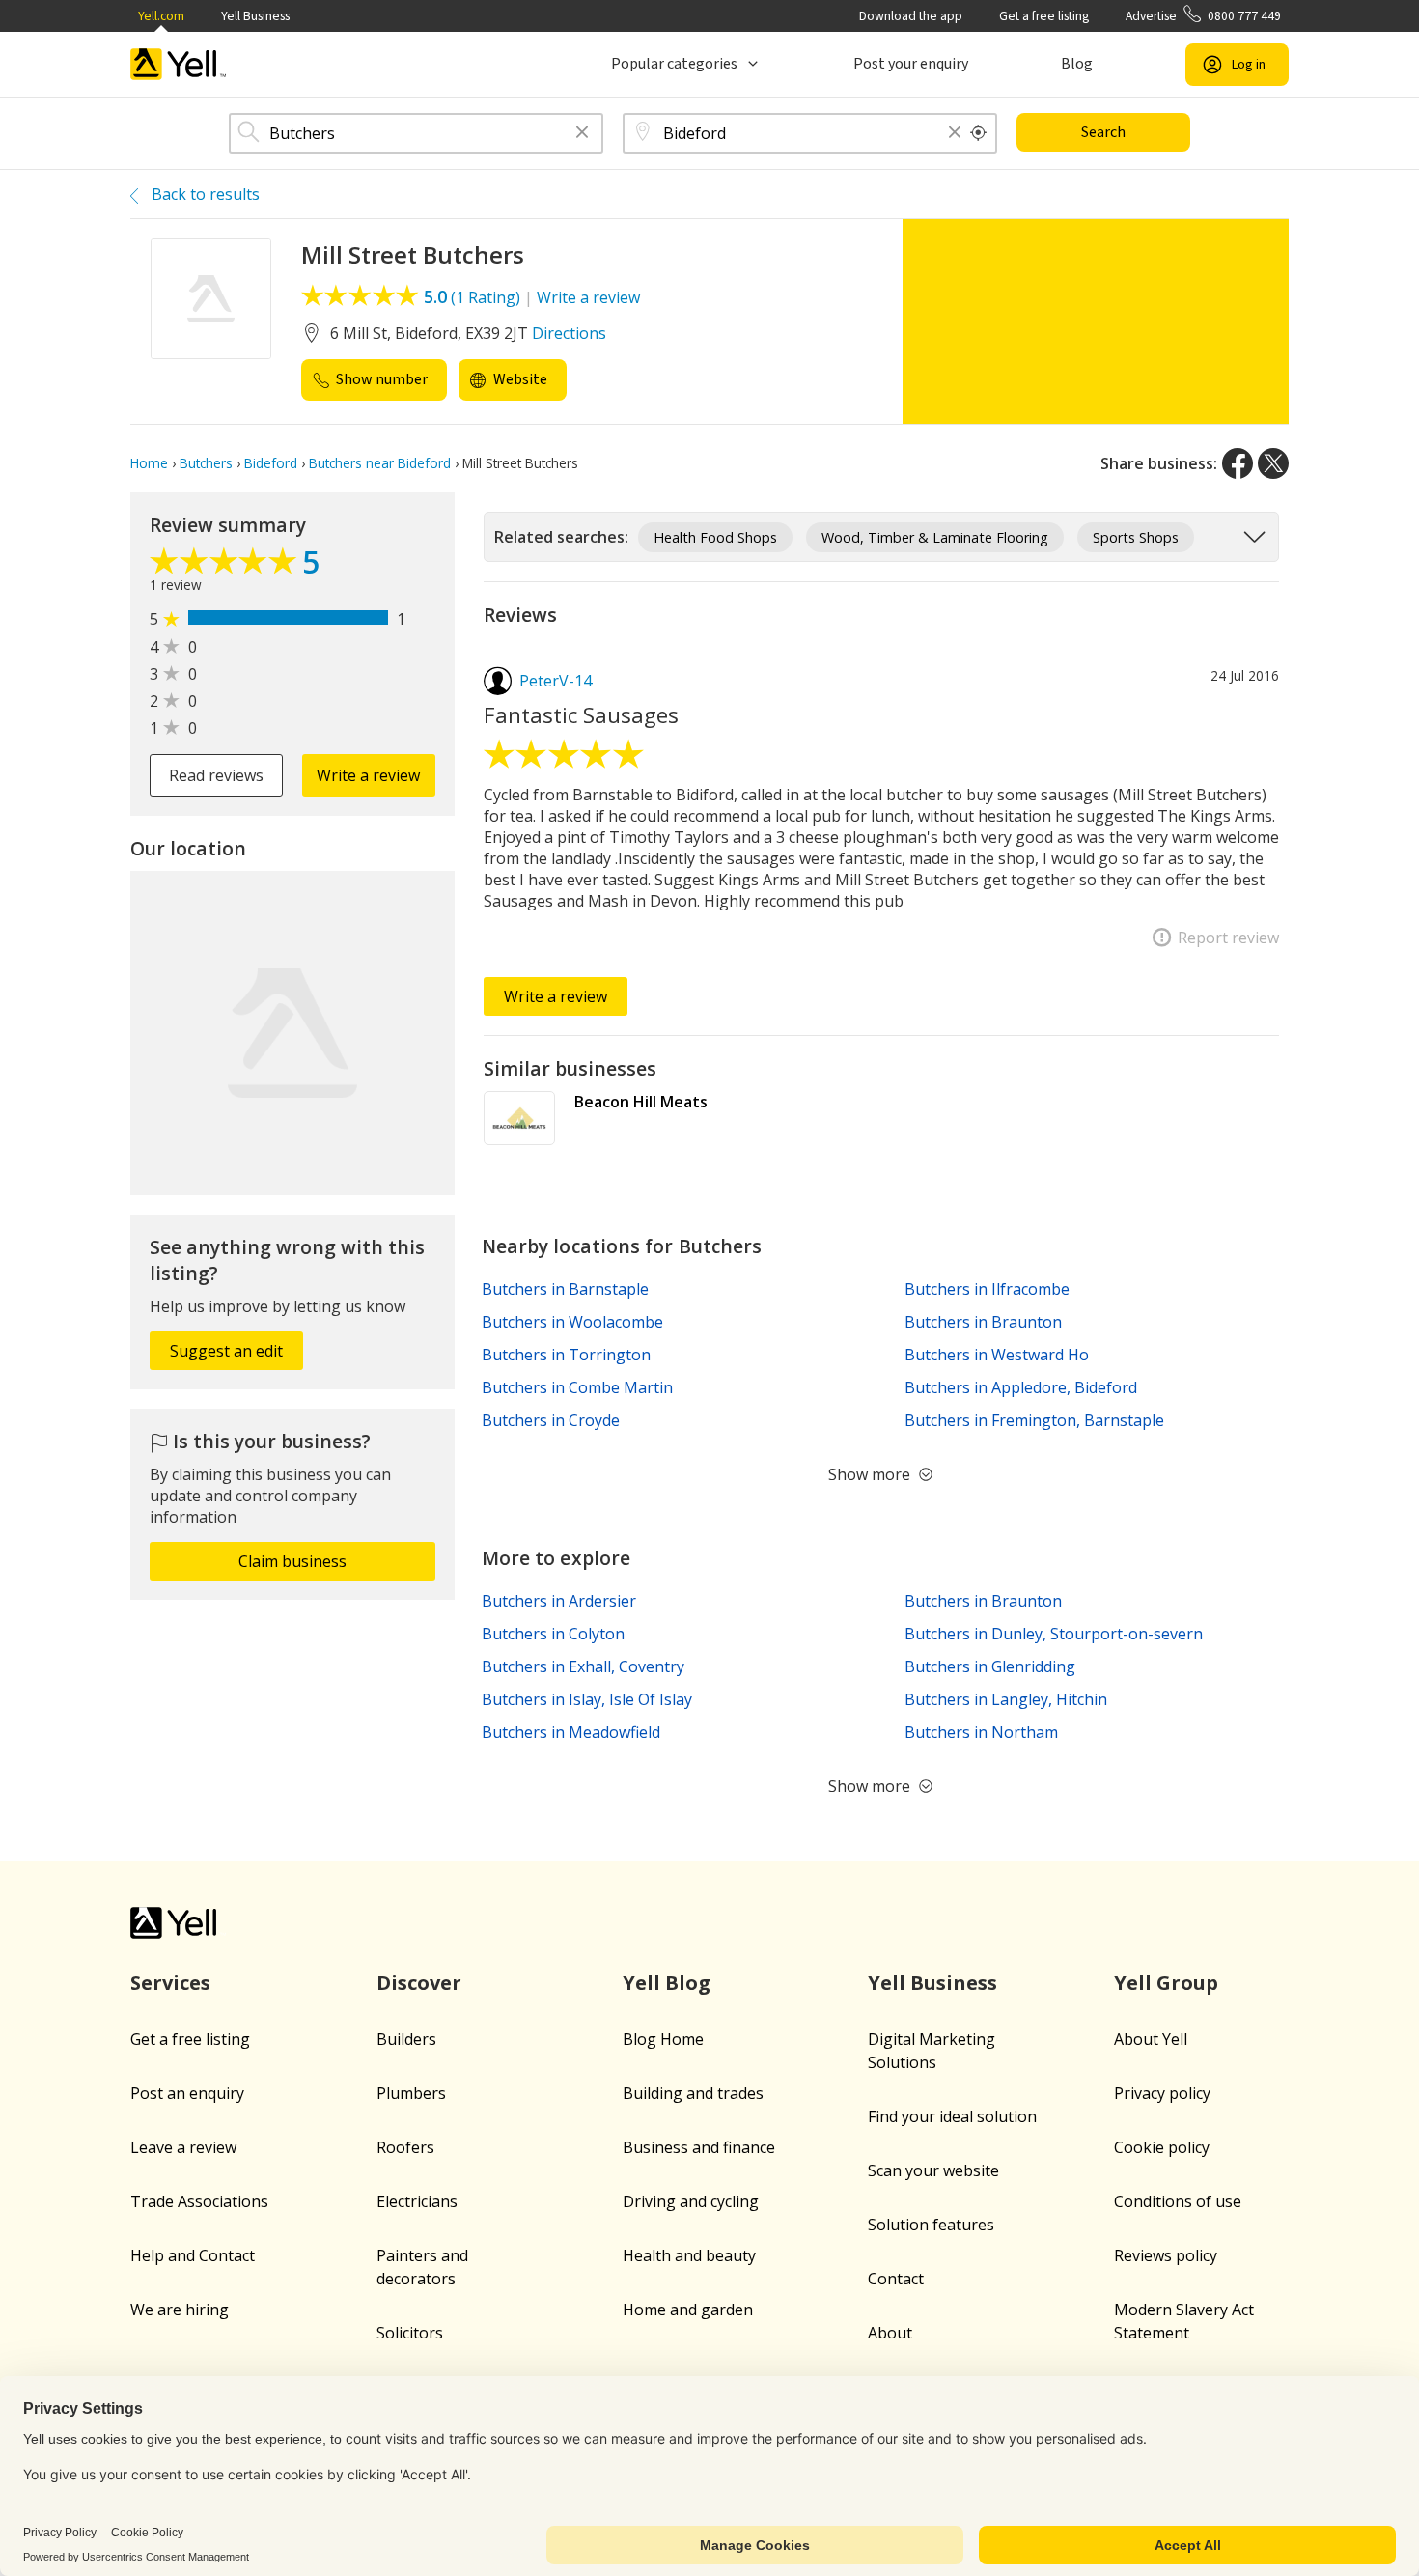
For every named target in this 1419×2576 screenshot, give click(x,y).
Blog (1077, 64)
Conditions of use (1178, 2201)
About (890, 2333)
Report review (1228, 938)
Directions (569, 333)
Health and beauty (689, 2255)
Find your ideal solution (952, 2116)
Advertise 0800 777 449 (1203, 16)
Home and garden (688, 2310)
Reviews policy (1166, 2255)
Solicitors (410, 2333)
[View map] (292, 1033)
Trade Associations (199, 2201)
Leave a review (183, 2147)
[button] (582, 134)
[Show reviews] (226, 566)
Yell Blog (667, 1983)
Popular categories (674, 64)
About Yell (1151, 2039)
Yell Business (255, 16)
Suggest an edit (226, 1351)
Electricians (417, 2201)
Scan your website (933, 2170)
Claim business (292, 1561)
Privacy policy (1162, 2093)
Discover (419, 1983)
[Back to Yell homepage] (179, 64)
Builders (406, 2039)
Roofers (405, 2147)
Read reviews (216, 775)
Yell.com (161, 16)
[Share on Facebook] (1238, 463)
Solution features (931, 2225)
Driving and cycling (691, 2201)
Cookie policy (1162, 2147)
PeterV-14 (556, 681)
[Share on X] (1273, 463)
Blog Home (663, 2039)
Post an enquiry (187, 2093)
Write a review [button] (368, 775)
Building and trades (693, 2093)
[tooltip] (979, 133)
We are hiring (180, 2310)
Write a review (588, 297)
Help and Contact (193, 2255)
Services (170, 1983)
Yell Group (1166, 1983)
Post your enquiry (911, 64)
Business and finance (699, 2147)
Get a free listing (1044, 16)
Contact (896, 2279)
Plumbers (411, 2093)
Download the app (911, 16)
